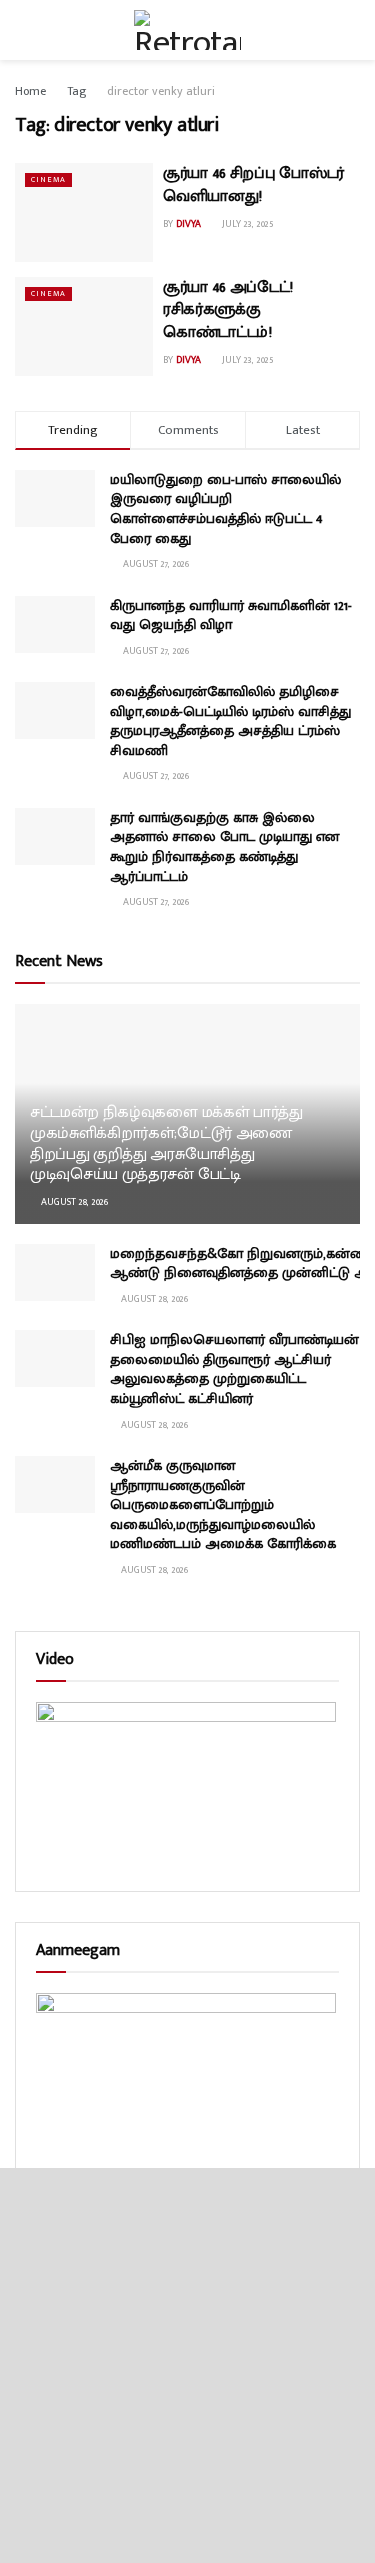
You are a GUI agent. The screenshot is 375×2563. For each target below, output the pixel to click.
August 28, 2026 (73, 1202)
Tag (76, 91)
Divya (188, 224)
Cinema (48, 179)
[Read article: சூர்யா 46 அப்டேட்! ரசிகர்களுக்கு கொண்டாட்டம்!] (84, 326)
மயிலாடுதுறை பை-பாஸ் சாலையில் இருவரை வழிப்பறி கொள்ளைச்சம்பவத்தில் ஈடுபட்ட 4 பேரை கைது (225, 509)
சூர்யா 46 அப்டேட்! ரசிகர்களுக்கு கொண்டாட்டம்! (228, 310)
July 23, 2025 (246, 224)
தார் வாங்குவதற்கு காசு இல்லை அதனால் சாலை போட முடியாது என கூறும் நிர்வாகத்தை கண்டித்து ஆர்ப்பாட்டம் (224, 847)
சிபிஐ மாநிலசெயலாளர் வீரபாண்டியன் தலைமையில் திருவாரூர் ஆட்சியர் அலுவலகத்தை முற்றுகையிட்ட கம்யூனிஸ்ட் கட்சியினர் (234, 1369)
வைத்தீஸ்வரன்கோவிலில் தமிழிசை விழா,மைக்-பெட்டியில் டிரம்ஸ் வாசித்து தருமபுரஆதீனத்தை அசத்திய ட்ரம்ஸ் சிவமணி (230, 721)
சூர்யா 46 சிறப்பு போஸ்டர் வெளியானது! (253, 184)
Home (30, 91)
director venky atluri (161, 91)
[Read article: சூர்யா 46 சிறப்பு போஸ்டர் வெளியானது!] (84, 212)
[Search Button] (351, 30)
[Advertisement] (187, 2365)
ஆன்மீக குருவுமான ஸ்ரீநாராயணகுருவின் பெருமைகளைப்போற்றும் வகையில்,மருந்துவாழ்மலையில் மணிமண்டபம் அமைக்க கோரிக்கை (223, 1504)
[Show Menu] (23, 30)
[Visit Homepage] (187, 30)
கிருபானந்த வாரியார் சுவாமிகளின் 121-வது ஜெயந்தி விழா (231, 615)
